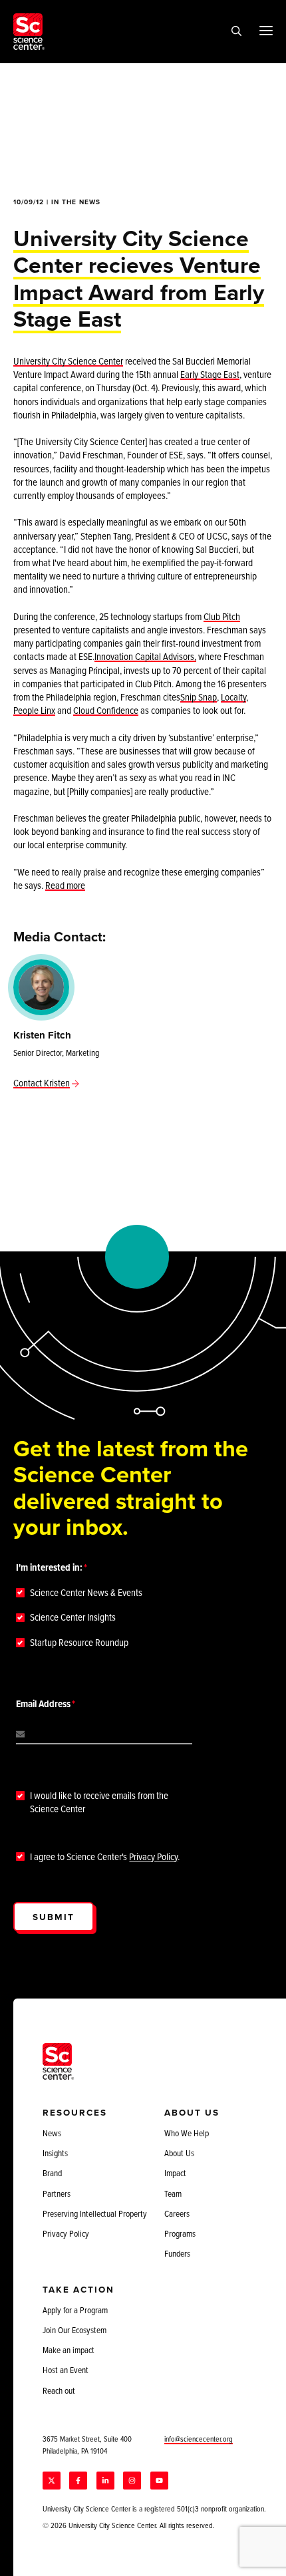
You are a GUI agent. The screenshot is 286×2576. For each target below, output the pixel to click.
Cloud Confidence (106, 710)
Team (173, 2193)
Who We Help (187, 2133)
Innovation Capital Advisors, (145, 656)
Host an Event (66, 2370)
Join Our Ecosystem (74, 2330)
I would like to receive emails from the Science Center (99, 1802)
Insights (55, 2153)
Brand (52, 2173)
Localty (233, 697)
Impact (175, 2173)
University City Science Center (68, 361)
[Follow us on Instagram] (132, 2481)
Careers (177, 2213)
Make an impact (69, 2350)
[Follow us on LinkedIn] (105, 2481)
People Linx (34, 710)
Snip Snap (199, 697)
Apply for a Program (75, 2310)
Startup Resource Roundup (79, 1643)
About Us (179, 2153)
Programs (180, 2233)
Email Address (43, 1704)
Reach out (59, 2390)
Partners (57, 2193)
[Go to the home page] (29, 32)
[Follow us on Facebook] (78, 2481)
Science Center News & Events (86, 1593)
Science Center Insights (73, 1617)
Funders (177, 2253)
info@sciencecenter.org (199, 2439)
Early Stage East (210, 374)
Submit (54, 1917)
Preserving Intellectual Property (95, 2213)
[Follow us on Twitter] (52, 2481)
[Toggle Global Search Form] (236, 32)
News (52, 2133)
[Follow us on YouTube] (159, 2481)
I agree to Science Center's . (105, 1857)
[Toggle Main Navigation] (266, 30)
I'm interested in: (49, 1567)
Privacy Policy (153, 1856)
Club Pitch (222, 616)
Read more (65, 885)
